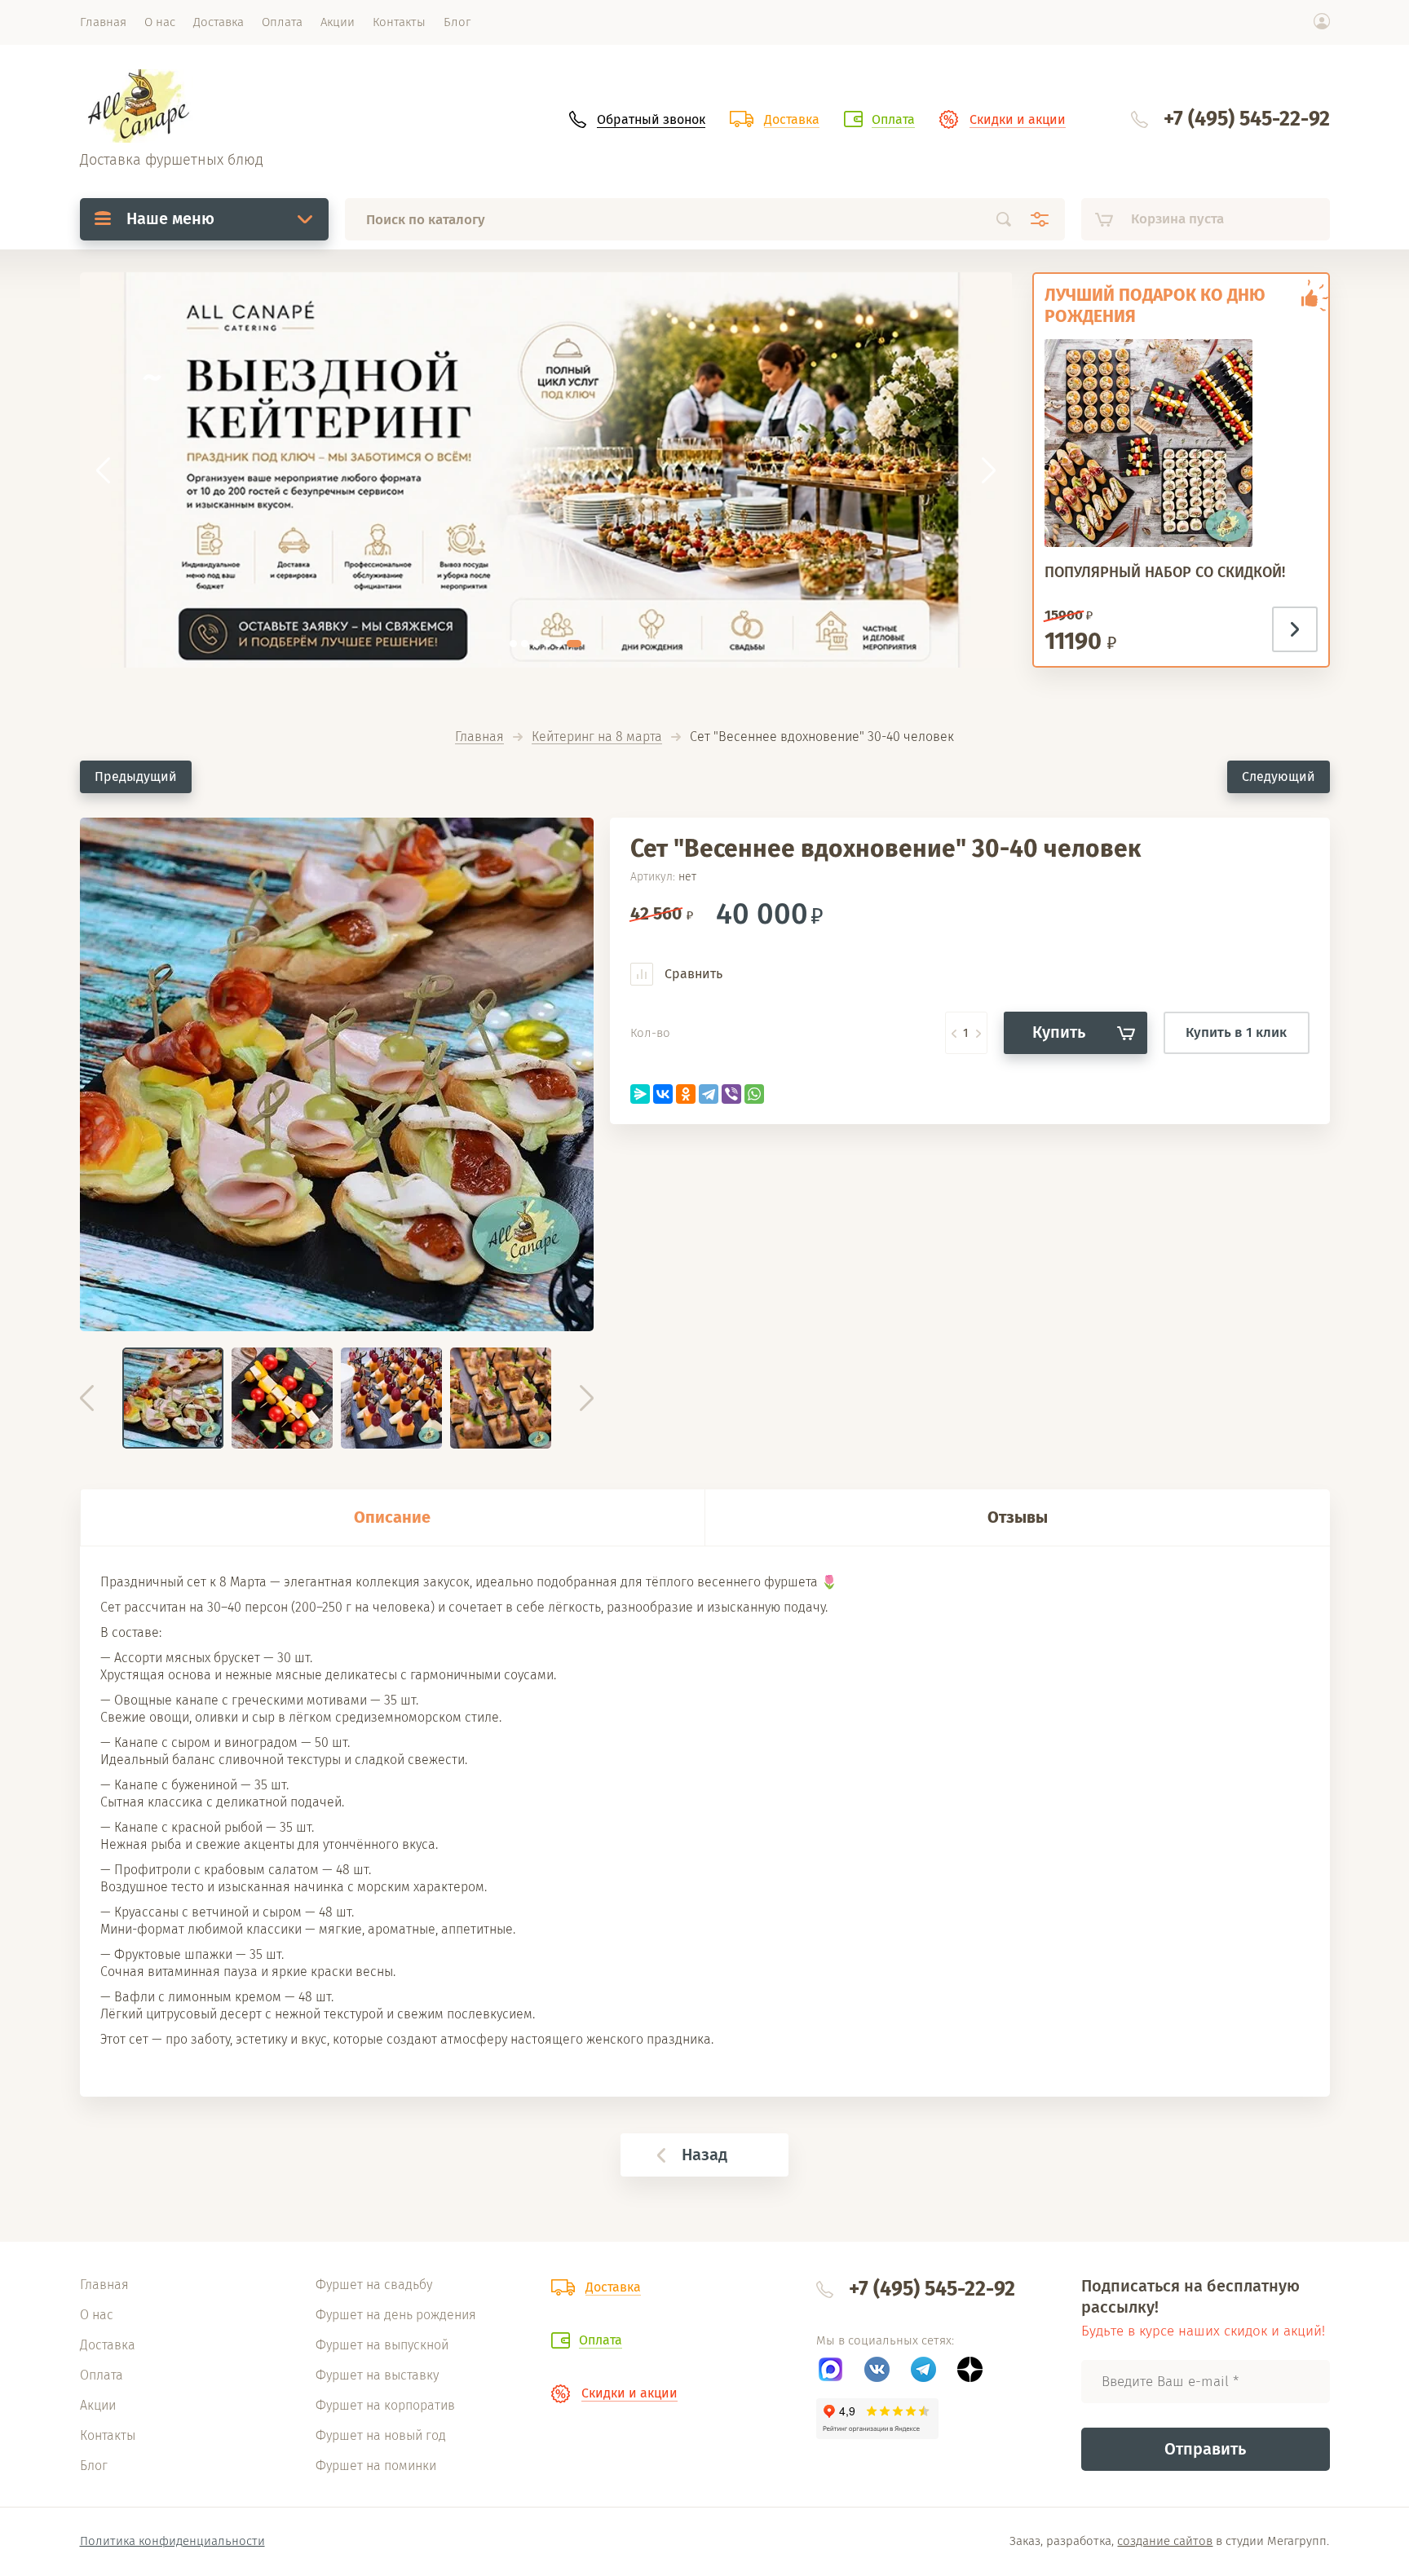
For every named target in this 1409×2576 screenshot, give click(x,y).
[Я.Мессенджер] (640, 1094)
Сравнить (692, 974)
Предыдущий (136, 776)
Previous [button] (87, 1398)
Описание (392, 1517)
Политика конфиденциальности (172, 2541)
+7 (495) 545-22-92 (1247, 119)
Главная (479, 737)
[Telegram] (709, 1094)
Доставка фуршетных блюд (172, 160)
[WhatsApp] (754, 1094)
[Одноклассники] (686, 1094)
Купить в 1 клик (1236, 1032)
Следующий (1279, 776)
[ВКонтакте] (663, 1094)
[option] (337, 1074)
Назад (704, 2155)
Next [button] (587, 1398)
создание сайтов (1165, 2541)
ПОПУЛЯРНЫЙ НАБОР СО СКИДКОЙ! (1165, 572)
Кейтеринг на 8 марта (597, 737)
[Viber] (731, 1094)
